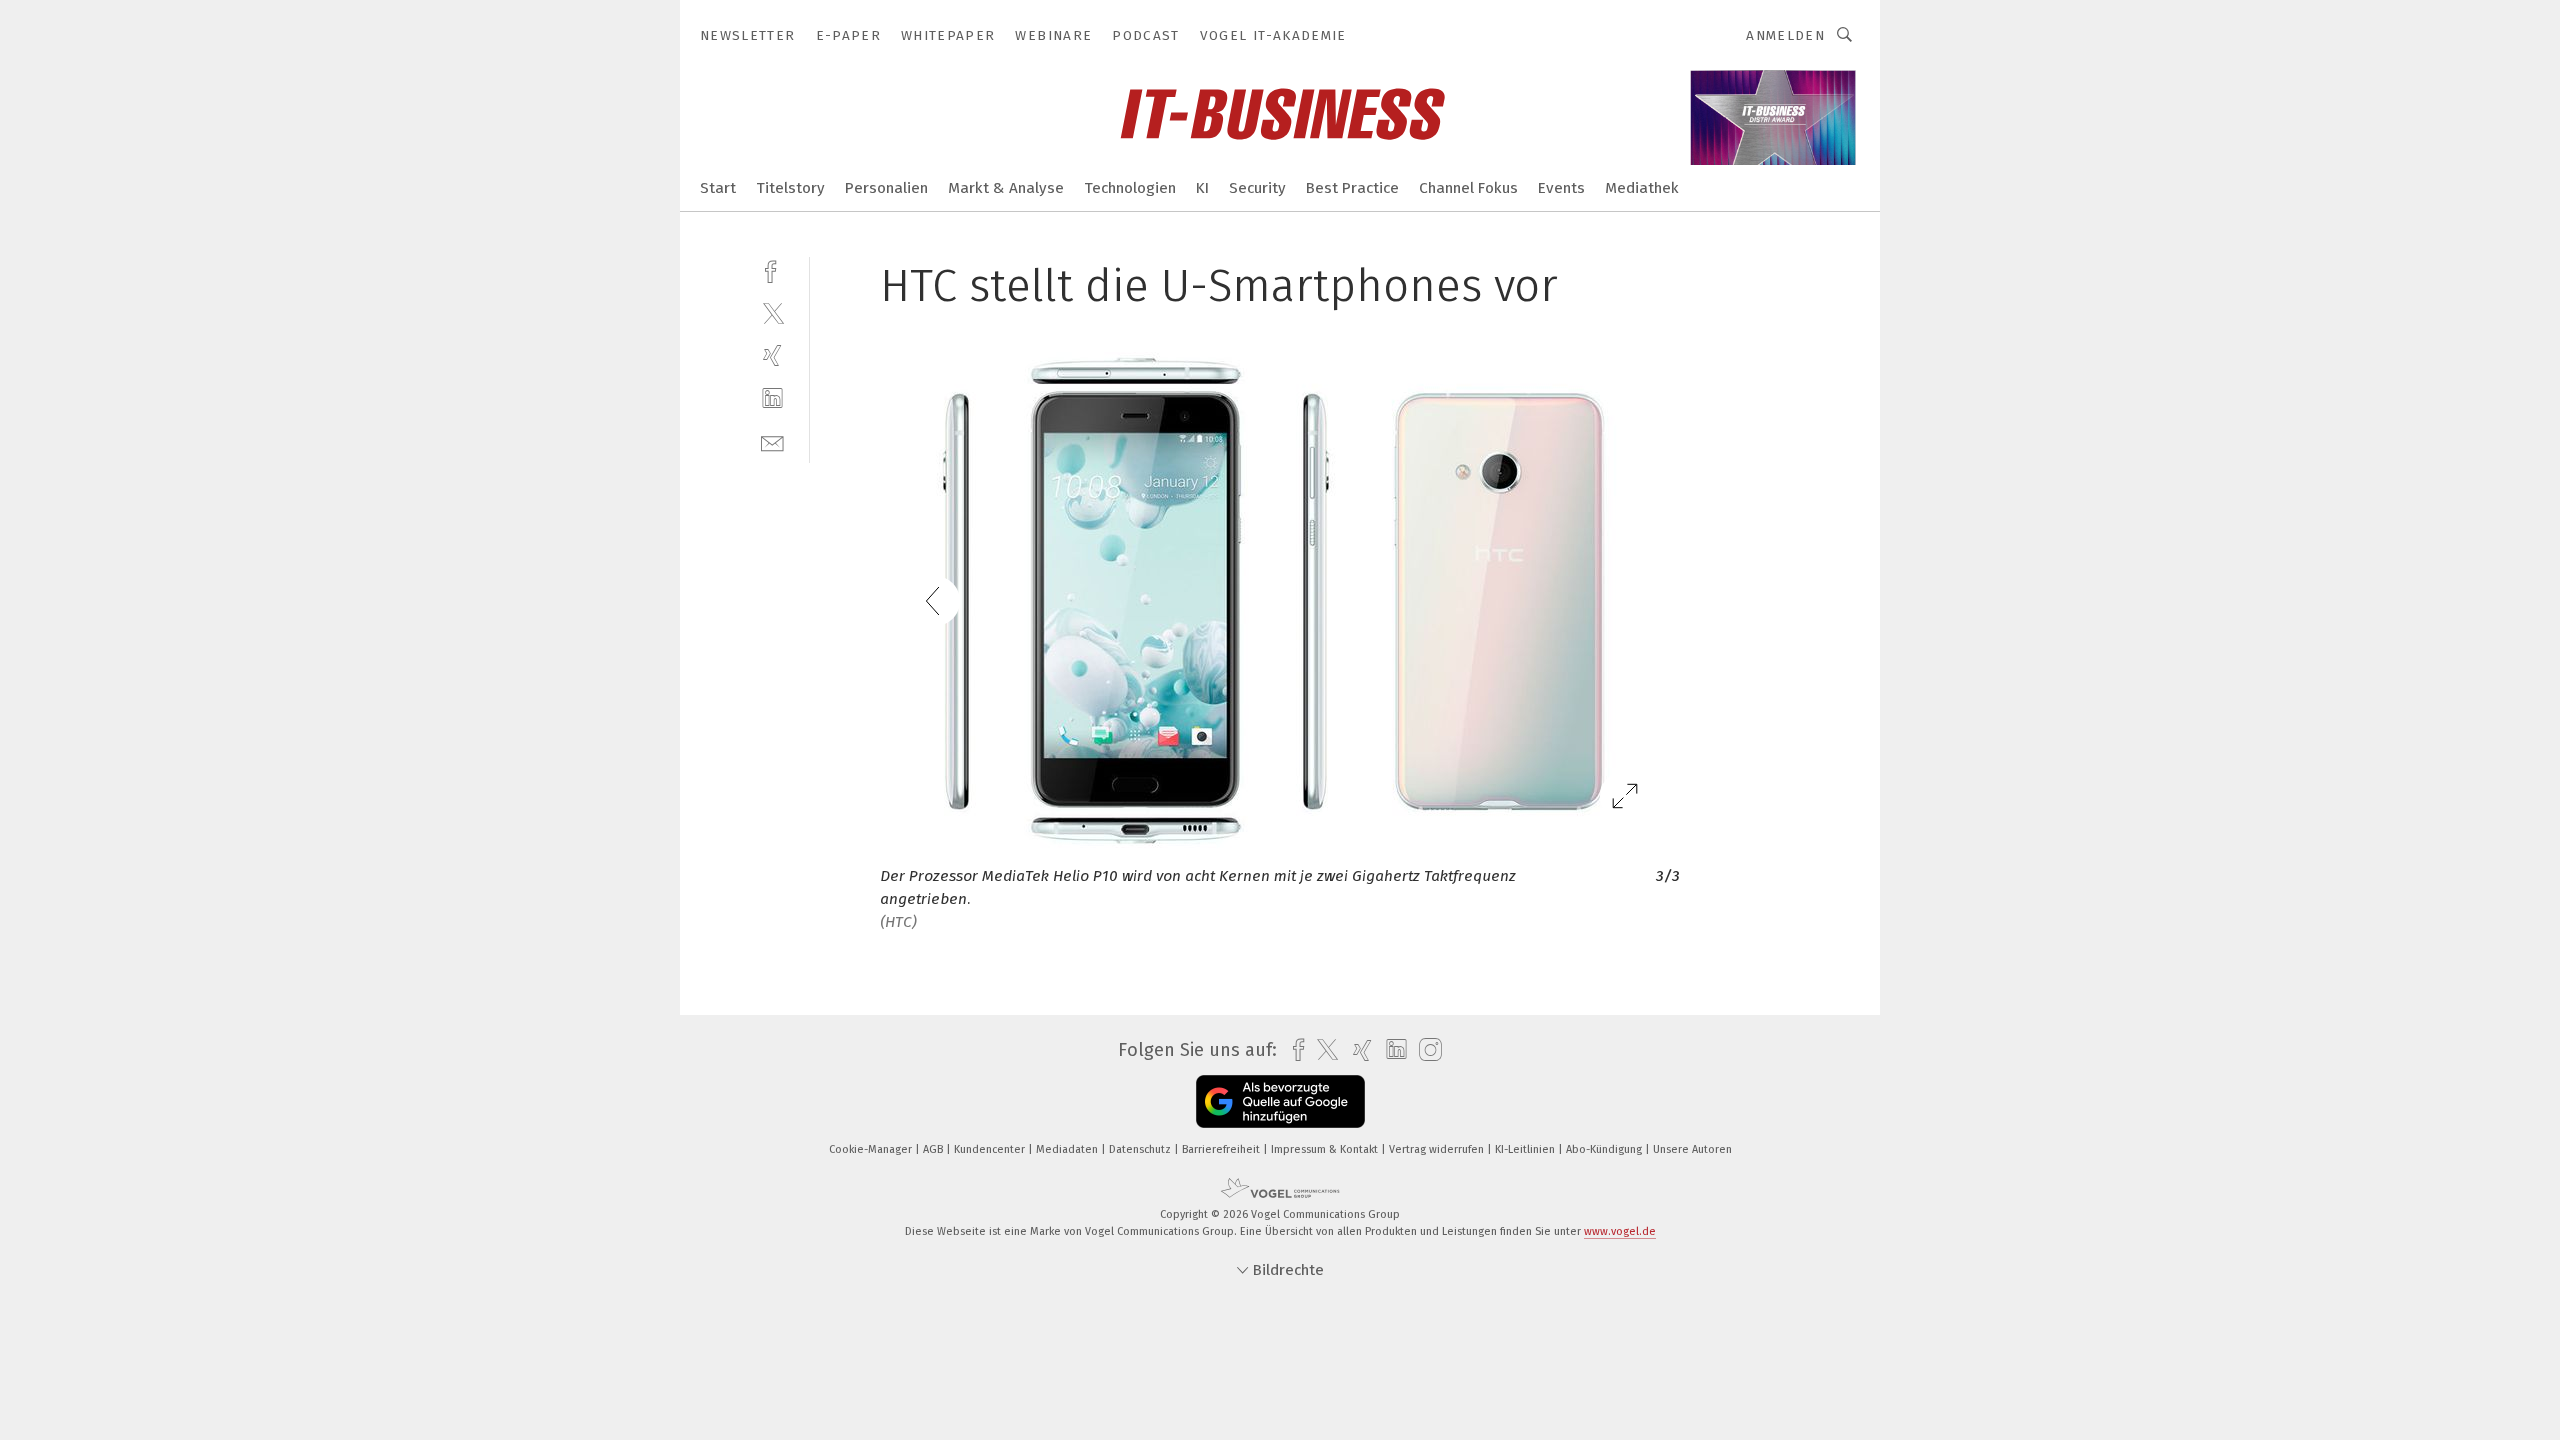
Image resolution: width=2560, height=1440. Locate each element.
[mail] (772, 441)
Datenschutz (1141, 1149)
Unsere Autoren (1692, 1149)
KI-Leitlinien (1526, 1149)
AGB (934, 1149)
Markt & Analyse (1006, 188)
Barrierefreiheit (1222, 1149)
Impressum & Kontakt (1326, 1149)
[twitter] (772, 312)
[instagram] (1425, 1050)
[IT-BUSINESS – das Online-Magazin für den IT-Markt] (718, 186)
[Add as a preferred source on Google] (1280, 1101)
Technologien (1130, 188)
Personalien (886, 188)
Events (1561, 188)
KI (1202, 188)
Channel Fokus (1468, 188)
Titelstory (790, 188)
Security (1257, 188)
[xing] (772, 355)
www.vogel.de (1620, 1231)
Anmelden (1785, 35)
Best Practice (1352, 188)
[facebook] (772, 269)
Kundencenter (991, 1149)
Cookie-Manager (872, 1149)
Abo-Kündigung (1605, 1149)
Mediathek (1642, 188)
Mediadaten (1068, 1149)
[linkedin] (772, 398)
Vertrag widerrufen (1438, 1149)
